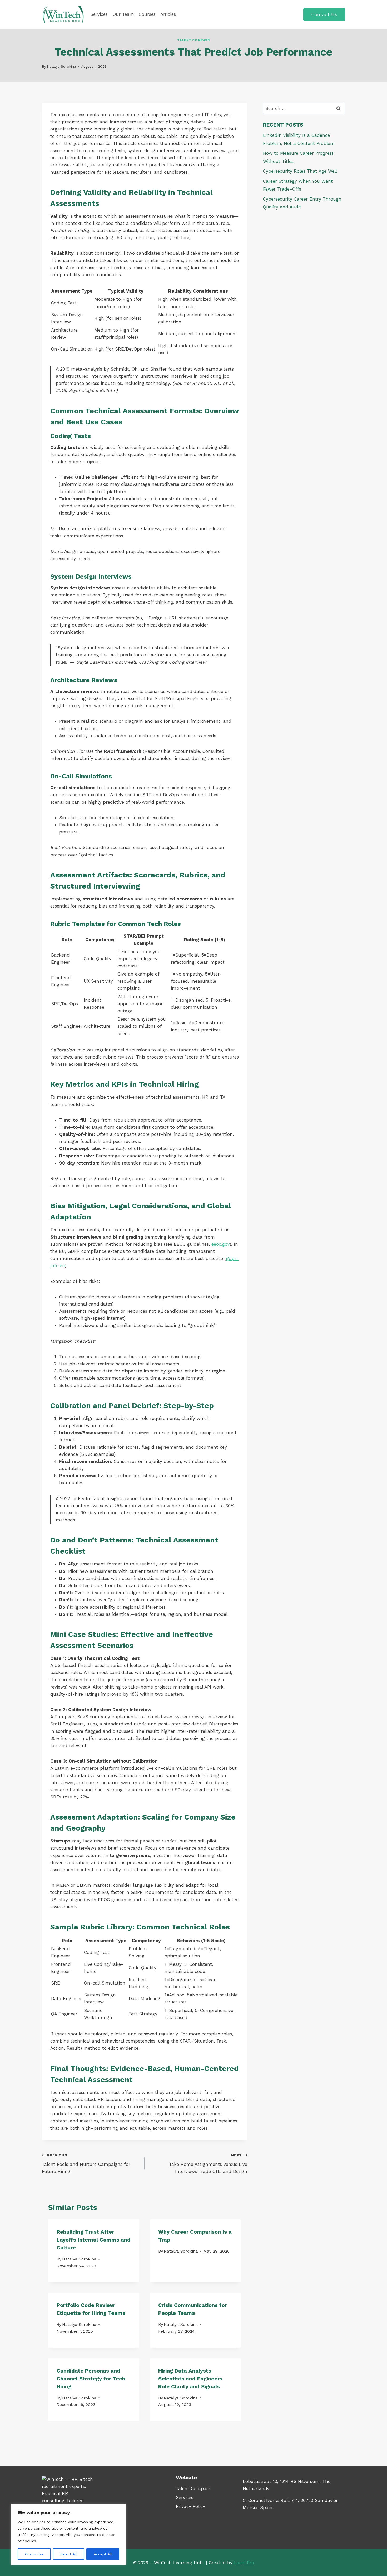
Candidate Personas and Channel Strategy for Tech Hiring (91, 2379)
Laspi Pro (244, 2563)
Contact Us (324, 14)
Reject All (69, 2554)
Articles (168, 14)
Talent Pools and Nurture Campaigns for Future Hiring (86, 2163)
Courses (147, 14)
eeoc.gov (220, 1244)
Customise (34, 2554)
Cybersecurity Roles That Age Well (300, 171)
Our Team (123, 14)
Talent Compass (193, 40)
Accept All (103, 2554)
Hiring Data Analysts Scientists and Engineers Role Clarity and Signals (190, 2379)
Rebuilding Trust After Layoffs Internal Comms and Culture (94, 2240)
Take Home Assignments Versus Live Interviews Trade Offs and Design (208, 2163)
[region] (68, 2535)
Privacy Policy (190, 2506)
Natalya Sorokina (61, 66)
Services (99, 14)
